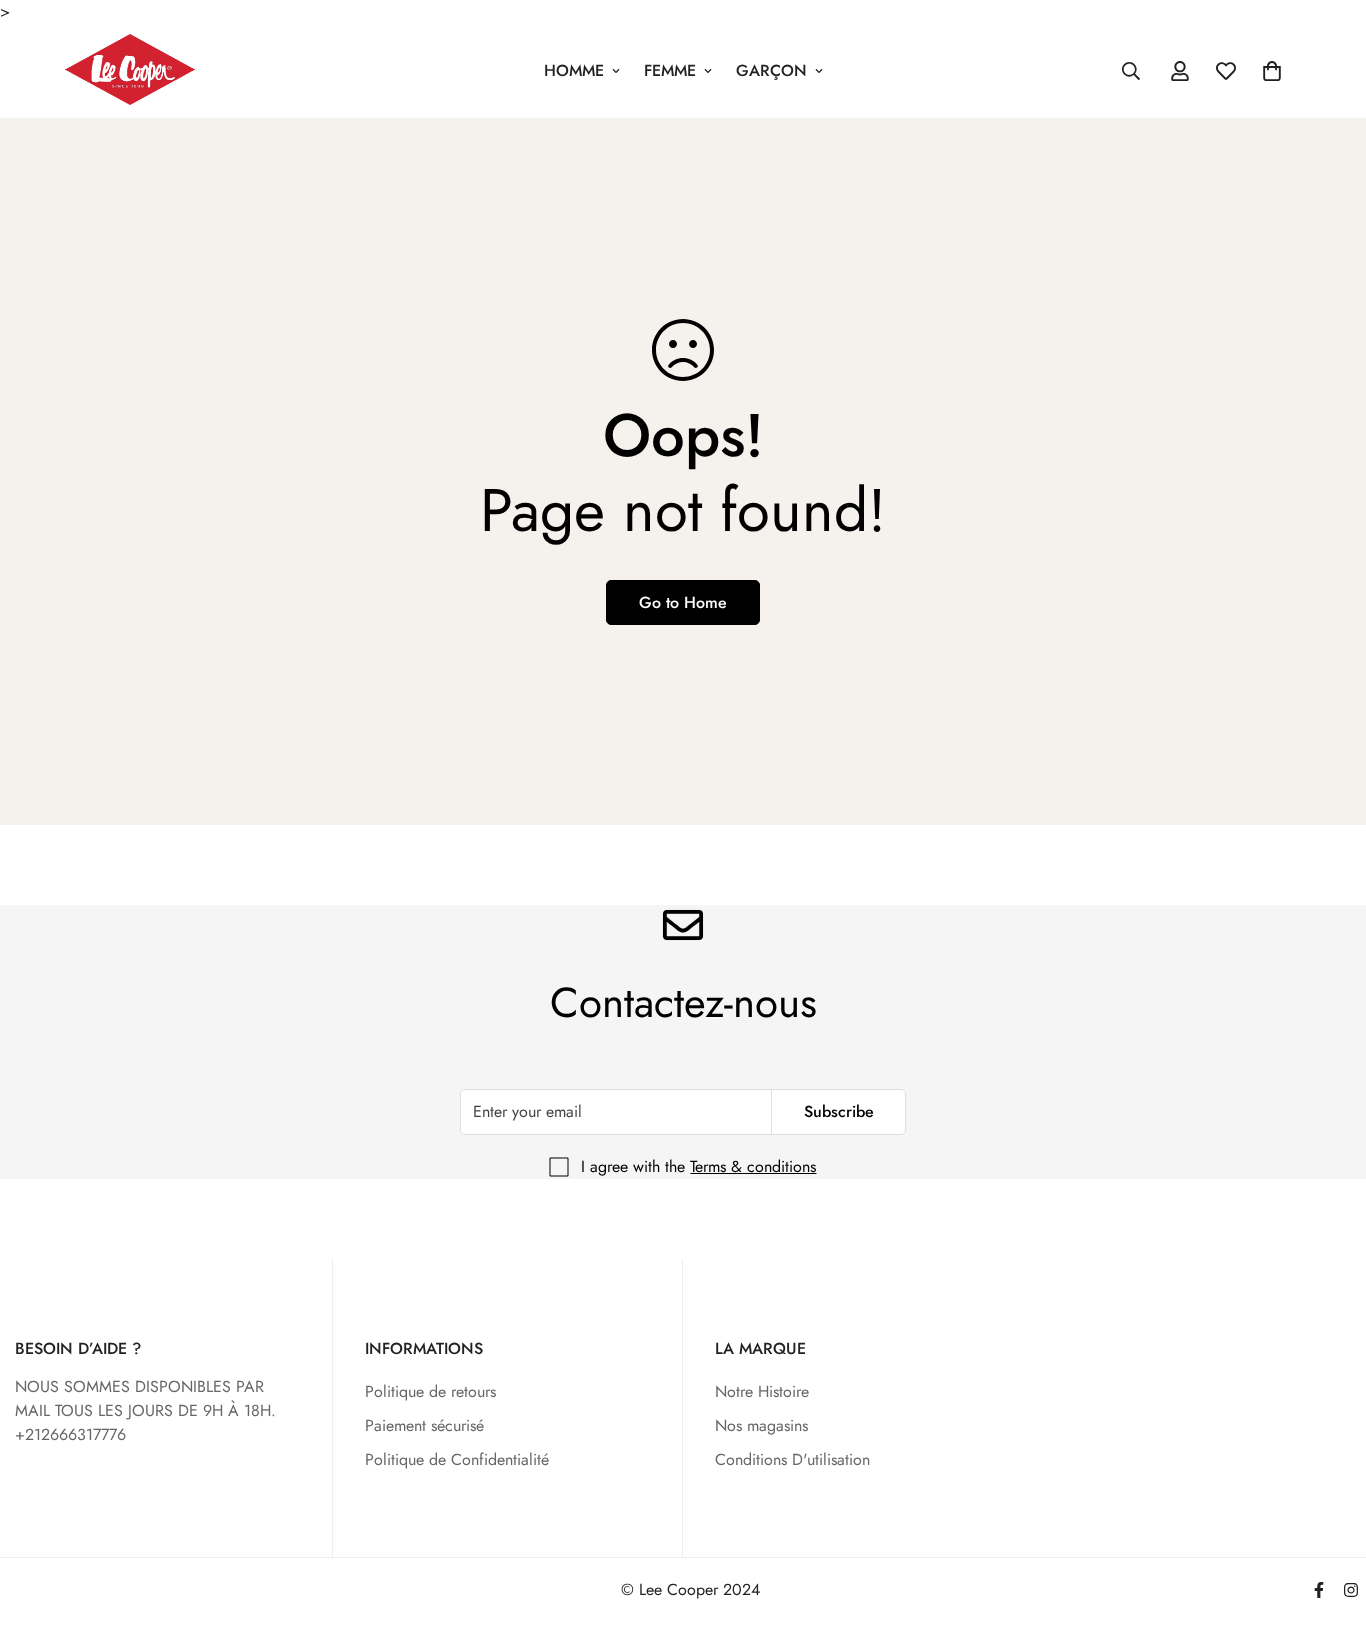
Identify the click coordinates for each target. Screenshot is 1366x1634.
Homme (574, 70)
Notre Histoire (762, 1391)
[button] (1272, 71)
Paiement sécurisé (424, 1425)
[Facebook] (1319, 1590)
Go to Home (683, 602)
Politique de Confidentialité (457, 1459)
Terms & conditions (753, 1166)
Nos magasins (761, 1425)
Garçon (771, 70)
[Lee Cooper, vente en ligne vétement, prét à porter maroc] (130, 71)
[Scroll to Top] (1327, 1525)
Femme (670, 70)
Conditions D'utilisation (792, 1459)
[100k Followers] (1351, 1590)
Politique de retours (430, 1391)
